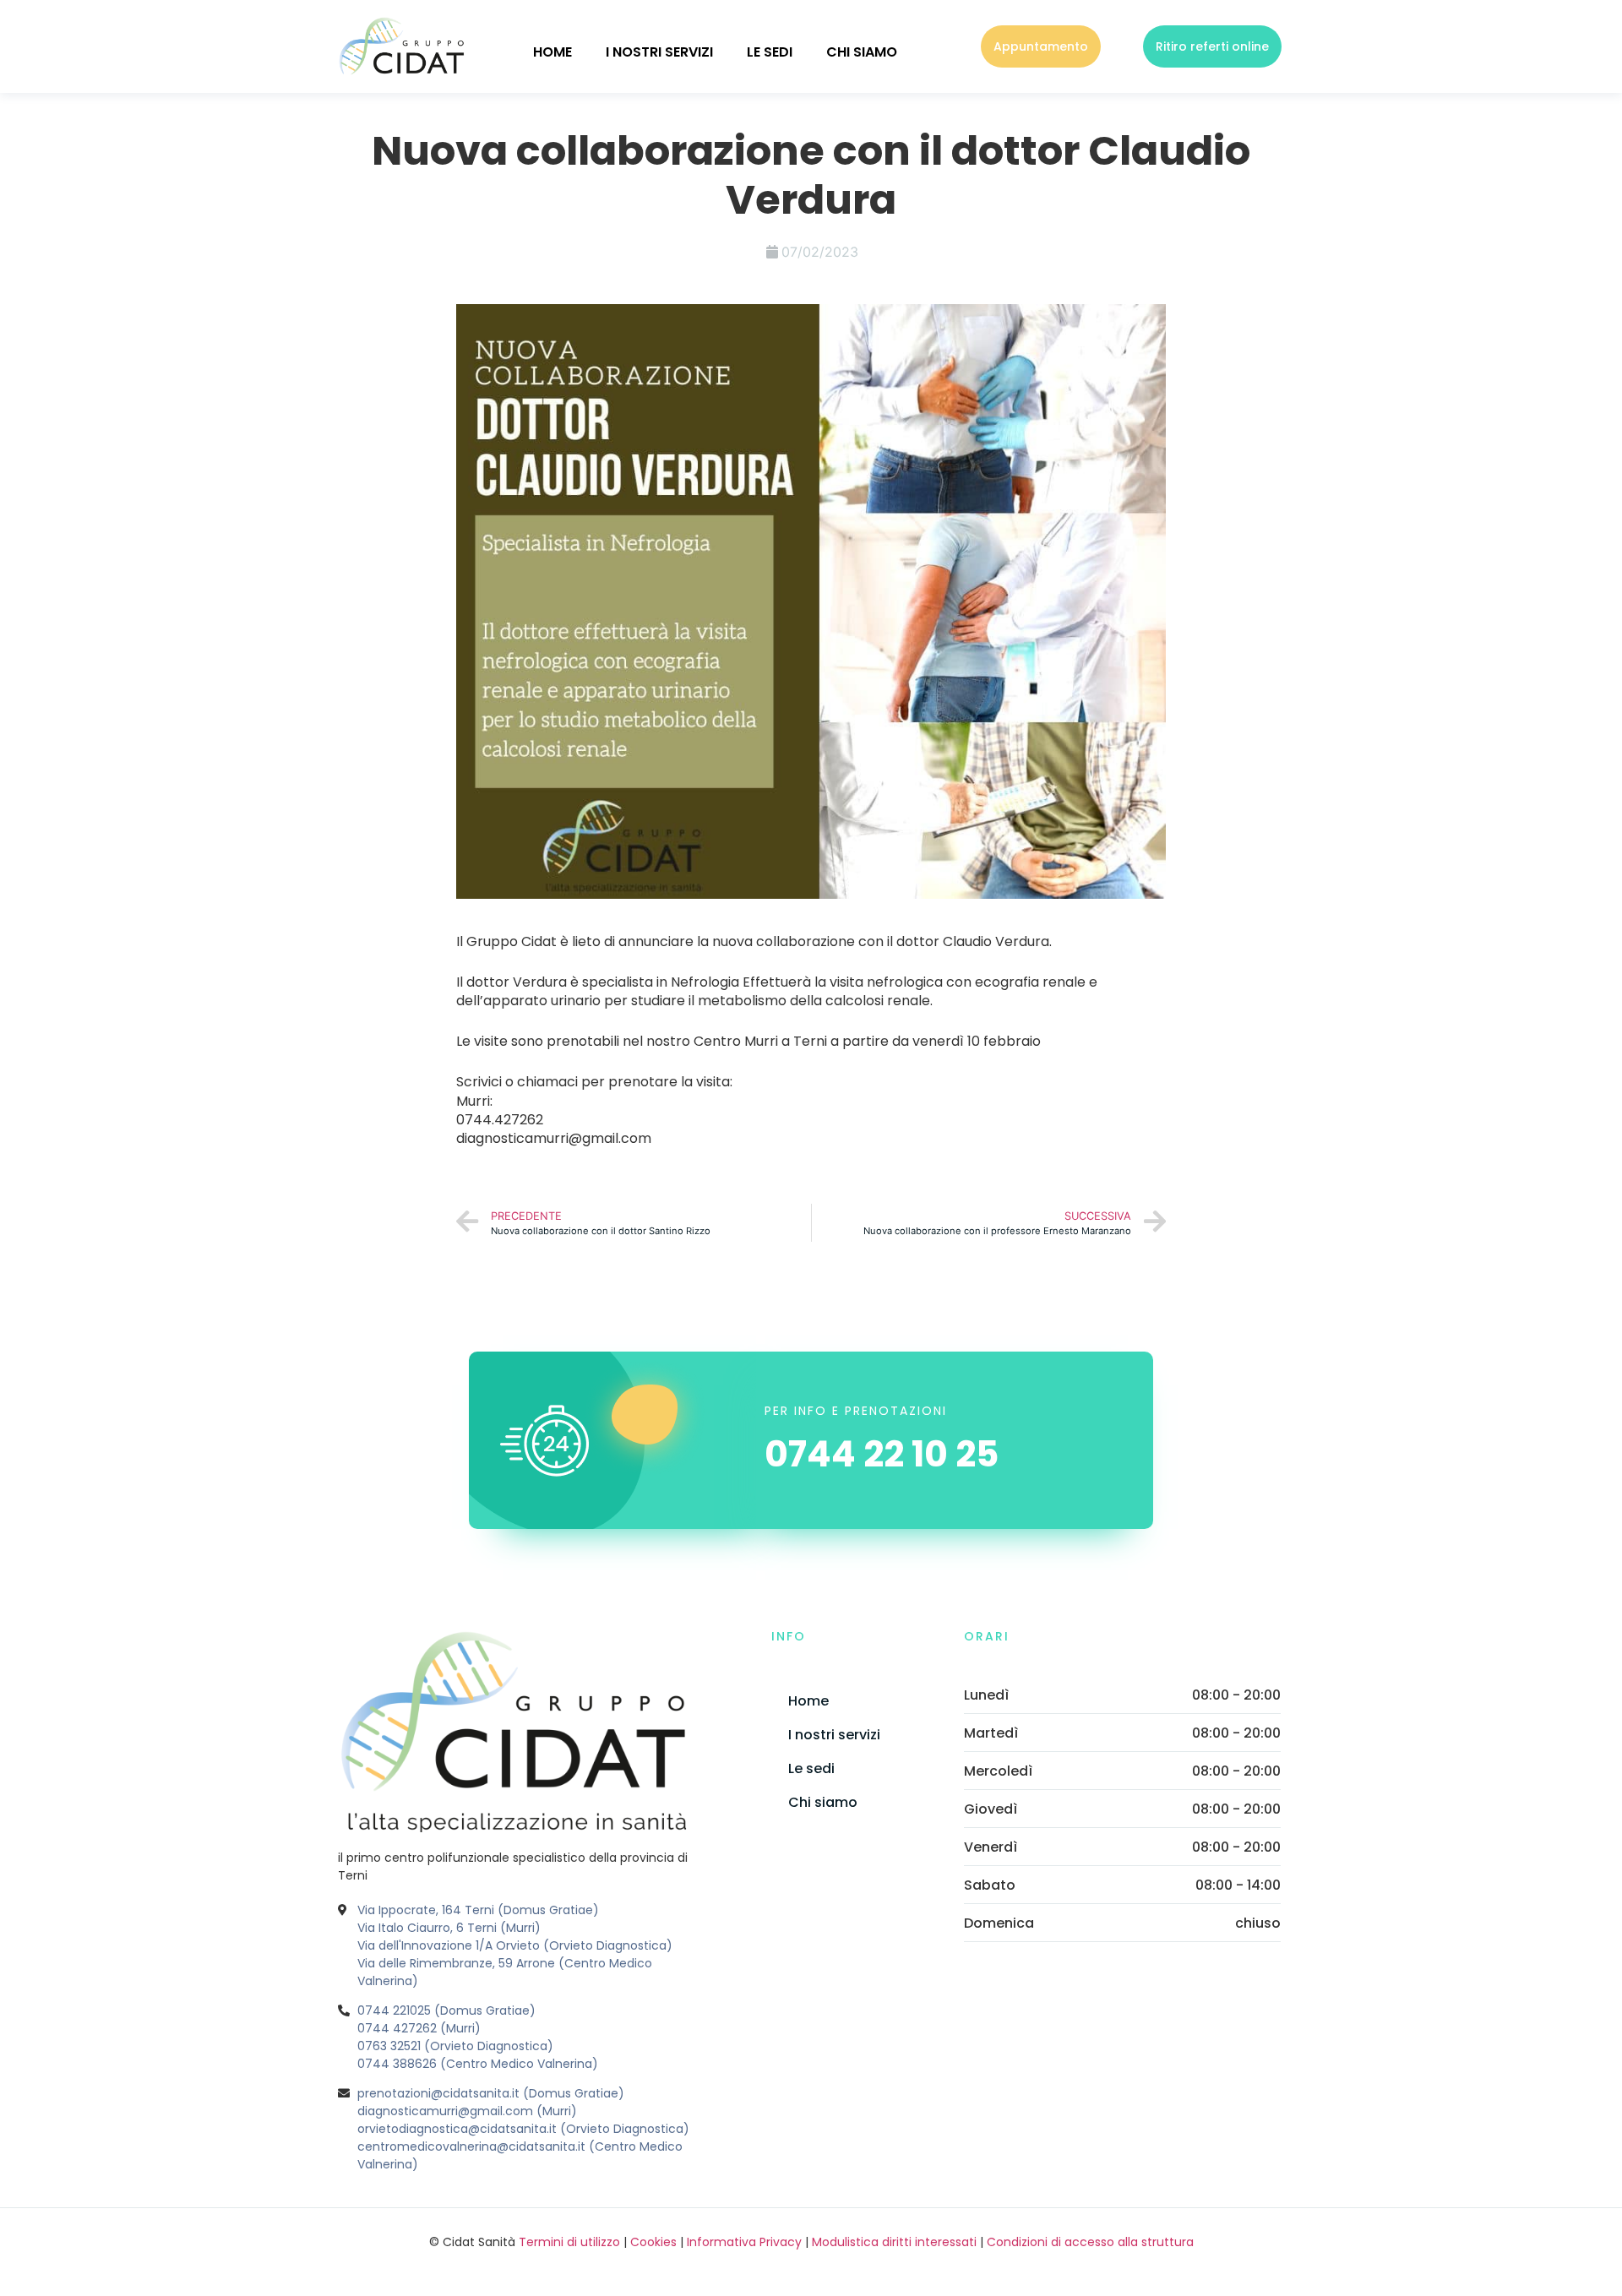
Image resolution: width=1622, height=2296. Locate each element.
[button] (1041, 46)
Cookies (653, 2242)
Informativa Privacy (744, 2242)
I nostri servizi (659, 52)
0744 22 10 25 (882, 1454)
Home (552, 52)
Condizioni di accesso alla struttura (1090, 2242)
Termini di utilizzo (569, 2242)
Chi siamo (862, 52)
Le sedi (770, 52)
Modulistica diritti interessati (894, 2242)
